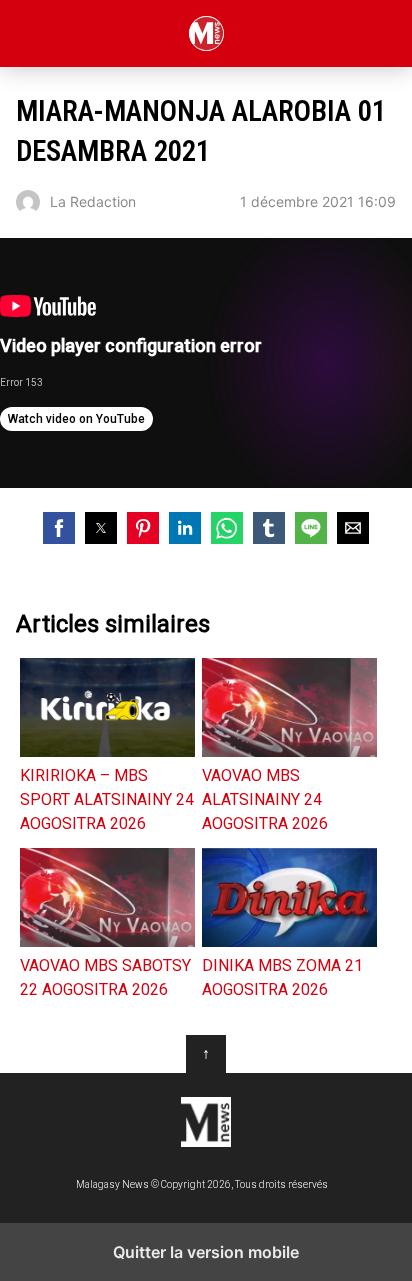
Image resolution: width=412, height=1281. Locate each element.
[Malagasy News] (206, 1122)
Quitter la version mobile (206, 1252)
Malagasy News (206, 33)
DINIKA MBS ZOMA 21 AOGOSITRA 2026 (282, 977)
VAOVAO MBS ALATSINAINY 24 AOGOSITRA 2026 (265, 799)
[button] (59, 528)
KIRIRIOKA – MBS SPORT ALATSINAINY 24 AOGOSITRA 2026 (107, 799)
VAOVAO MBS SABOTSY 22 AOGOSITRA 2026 (105, 977)
